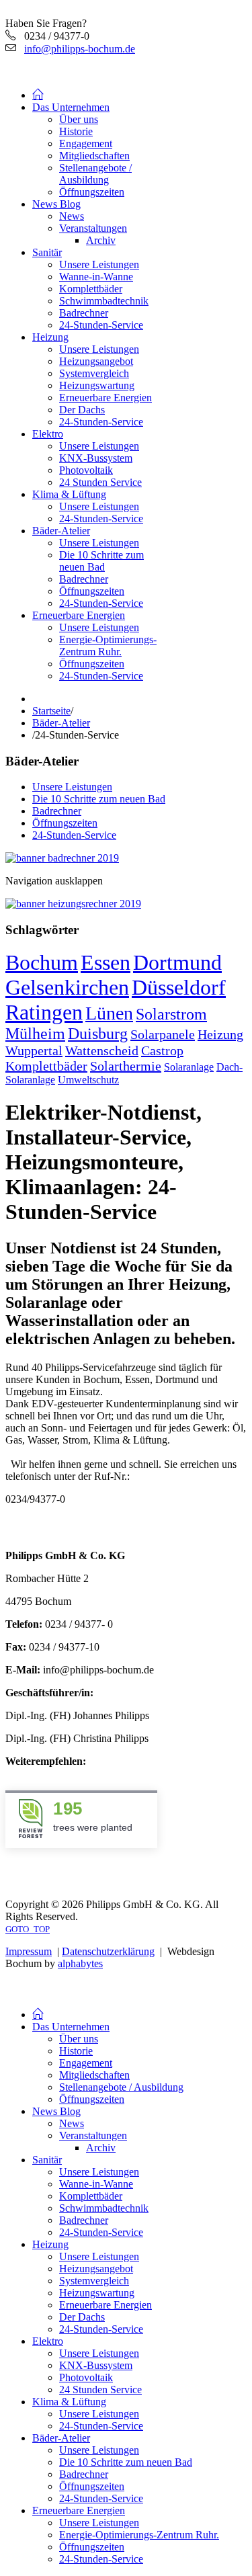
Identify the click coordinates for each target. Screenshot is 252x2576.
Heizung (220, 1034)
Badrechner (57, 811)
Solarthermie (126, 1066)
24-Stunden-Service (74, 835)
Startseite (51, 711)
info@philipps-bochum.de (80, 49)
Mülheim (35, 1034)
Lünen (109, 1013)
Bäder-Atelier (61, 723)
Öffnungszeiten (65, 823)
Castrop (162, 1050)
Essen (106, 962)
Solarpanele (163, 1034)
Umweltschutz (88, 1080)
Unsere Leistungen (72, 787)
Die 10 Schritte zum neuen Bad (99, 799)
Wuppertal (34, 1050)
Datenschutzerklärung (108, 1951)
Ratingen (44, 1012)
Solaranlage (189, 1067)
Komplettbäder (46, 1066)
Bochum (42, 962)
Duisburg (98, 1034)
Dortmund (177, 962)
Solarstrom (171, 1014)
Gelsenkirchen (67, 987)
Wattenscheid (102, 1050)
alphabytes (80, 1963)
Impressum (29, 1951)
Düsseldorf (179, 987)
